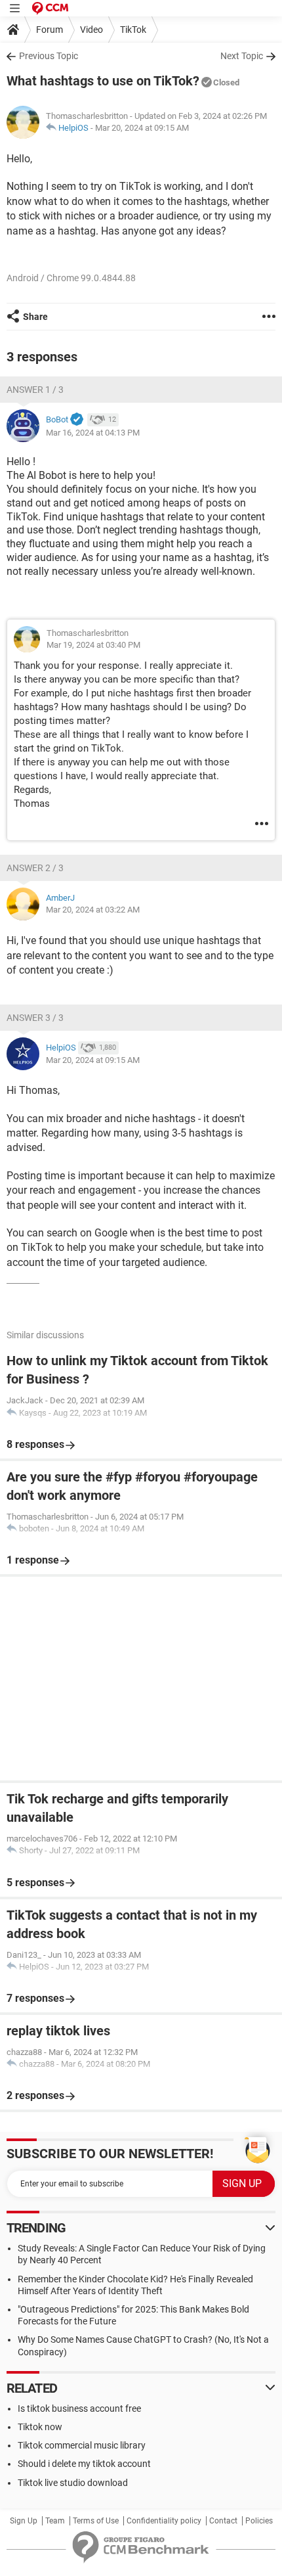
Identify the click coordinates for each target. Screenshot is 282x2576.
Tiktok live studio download (73, 2483)
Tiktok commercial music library (82, 2445)
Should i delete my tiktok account (84, 2464)
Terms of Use (96, 2521)
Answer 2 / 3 (35, 868)
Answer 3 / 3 (35, 1018)
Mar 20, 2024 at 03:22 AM (93, 910)
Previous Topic (49, 56)
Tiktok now (40, 2427)
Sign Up (24, 2521)
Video (91, 30)
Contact (223, 2521)
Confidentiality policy (164, 2521)
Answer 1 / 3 (35, 390)
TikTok (133, 30)
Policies (259, 2521)
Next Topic (242, 56)
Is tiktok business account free (79, 2408)
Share (35, 317)
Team (55, 2521)
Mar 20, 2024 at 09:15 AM (142, 128)
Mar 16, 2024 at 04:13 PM (93, 433)
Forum (50, 30)
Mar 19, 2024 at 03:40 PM (93, 645)
